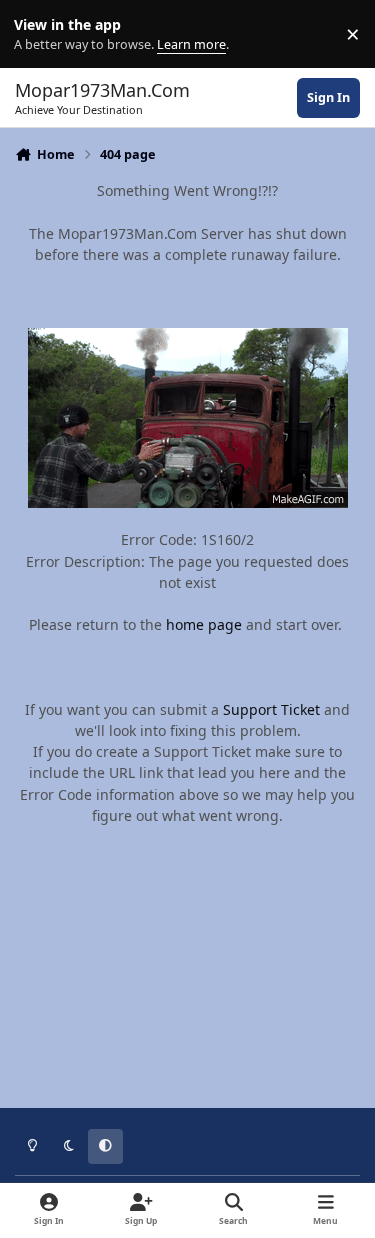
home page (204, 624)
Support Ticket (271, 709)
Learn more (38, 34)
